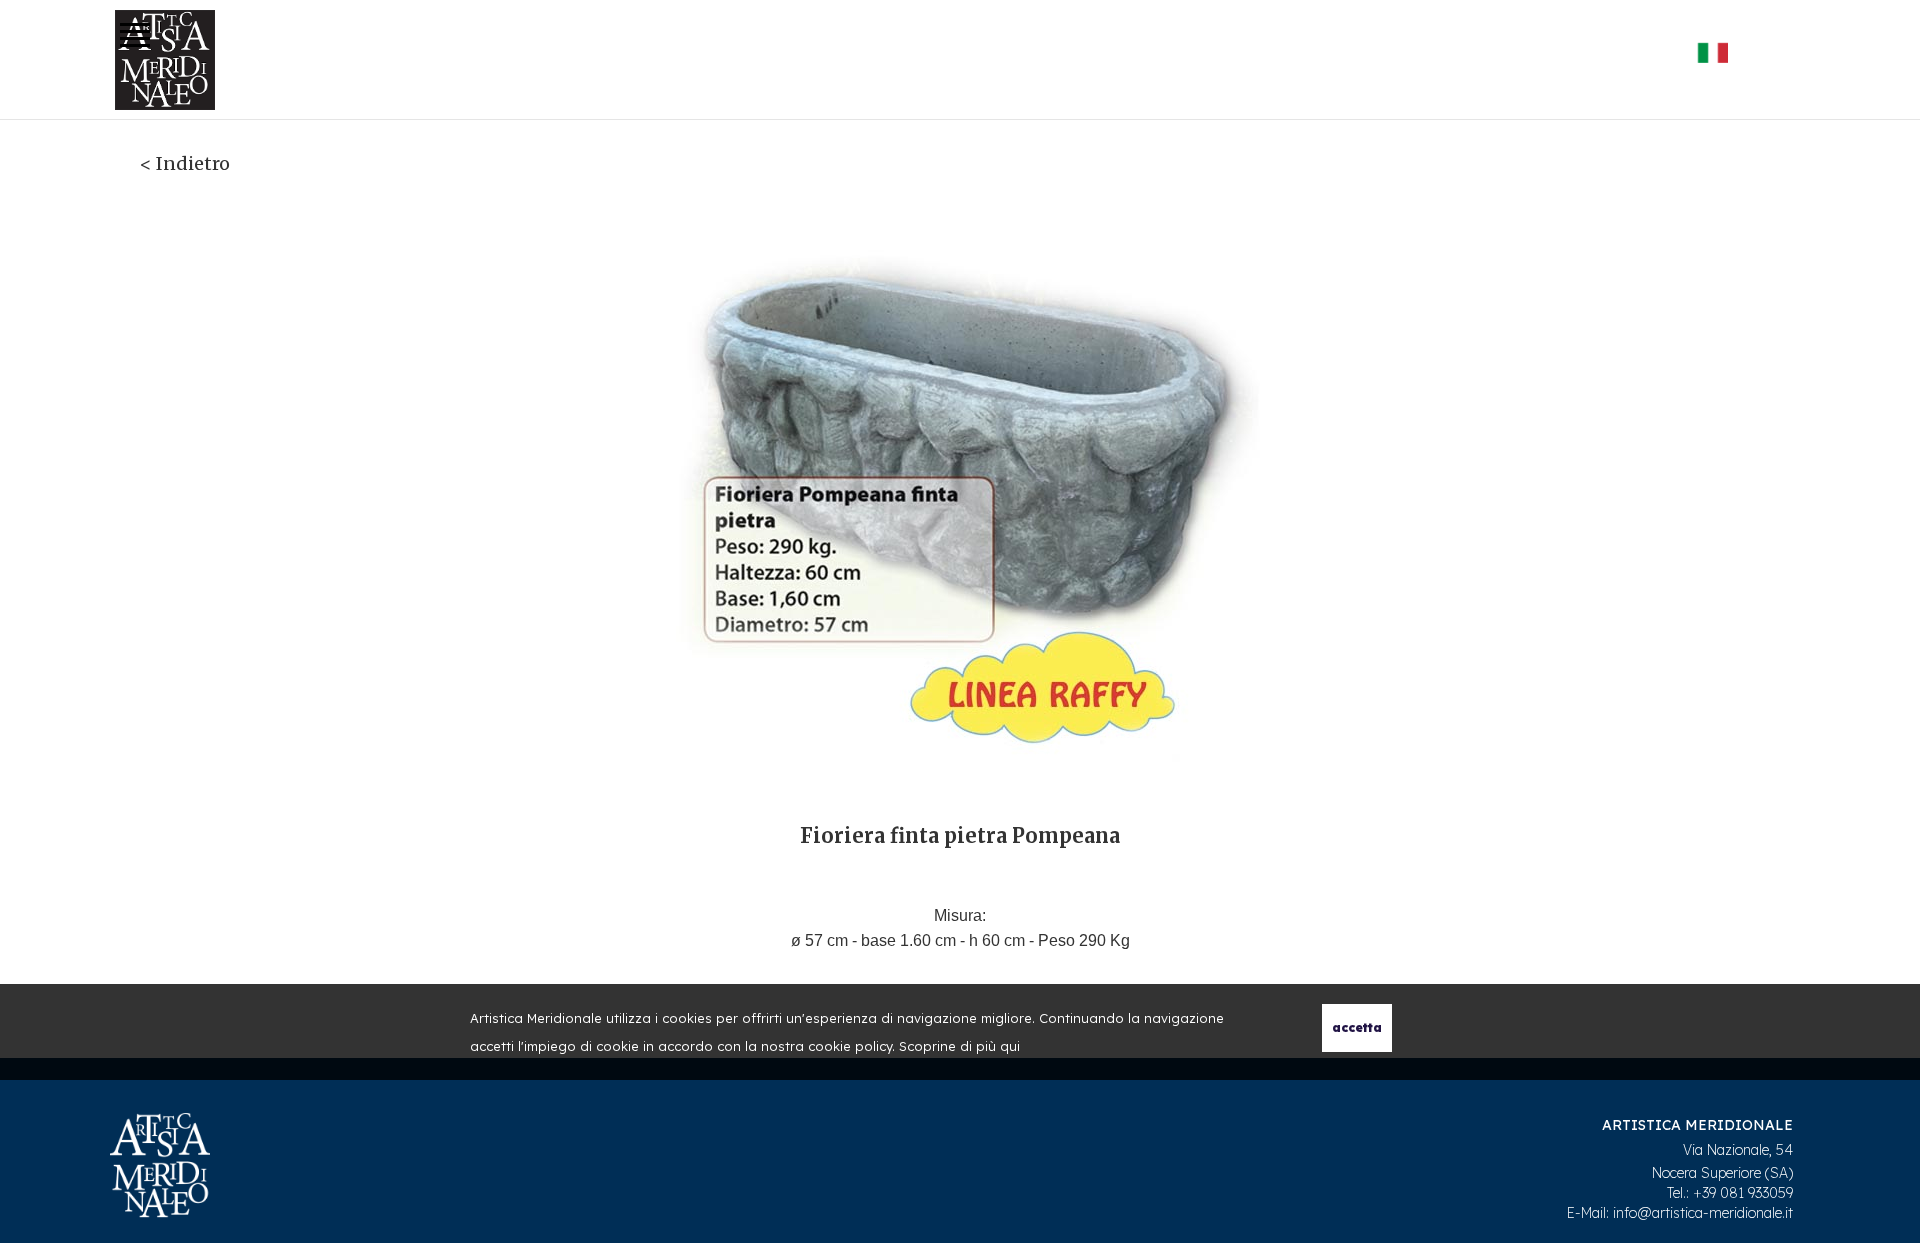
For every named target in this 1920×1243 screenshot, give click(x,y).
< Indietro (185, 163)
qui (1010, 1046)
